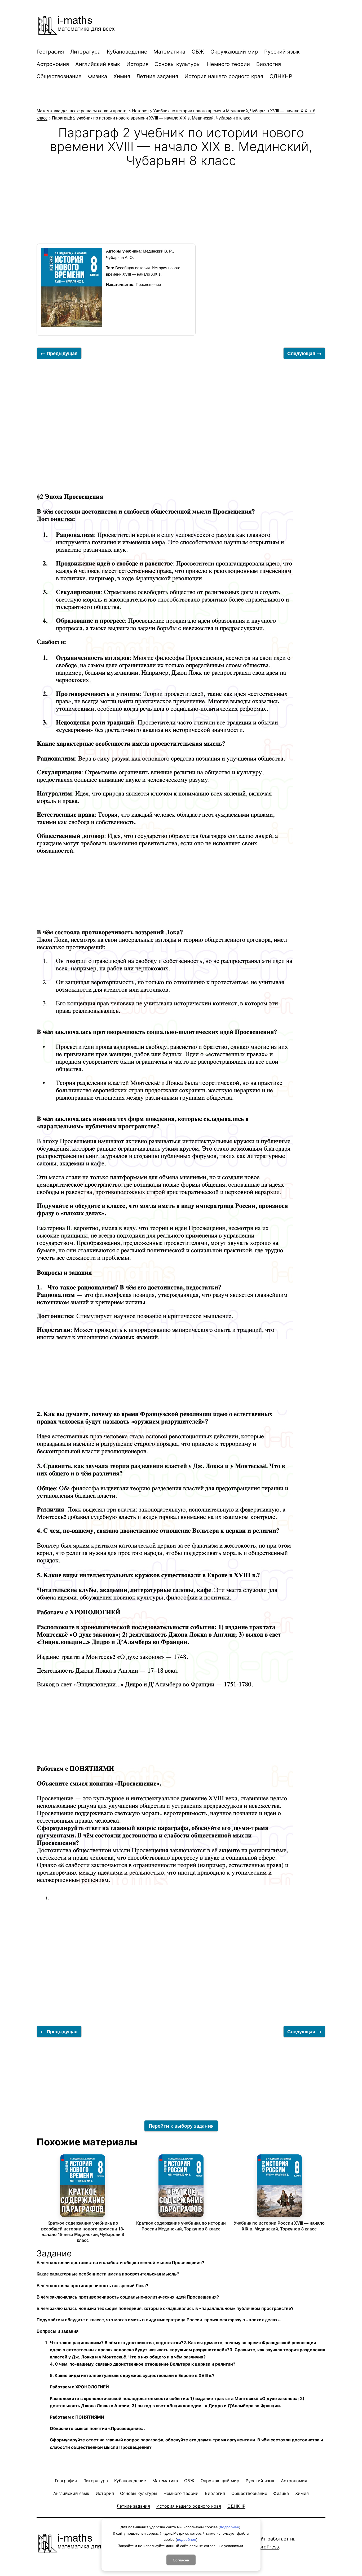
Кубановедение (127, 52)
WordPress (267, 2547)
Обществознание (59, 76)
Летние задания (157, 76)
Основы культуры (178, 64)
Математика (169, 52)
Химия (122, 76)
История (137, 64)
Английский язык (98, 64)
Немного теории (228, 64)
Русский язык (282, 52)
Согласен (181, 2560)
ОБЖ (198, 52)
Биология (269, 64)
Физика (98, 76)
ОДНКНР (281, 76)
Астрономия (53, 64)
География (50, 52)
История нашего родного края (224, 76)
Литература (85, 52)
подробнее (229, 2527)
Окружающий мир (234, 52)
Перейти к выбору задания (181, 2126)
